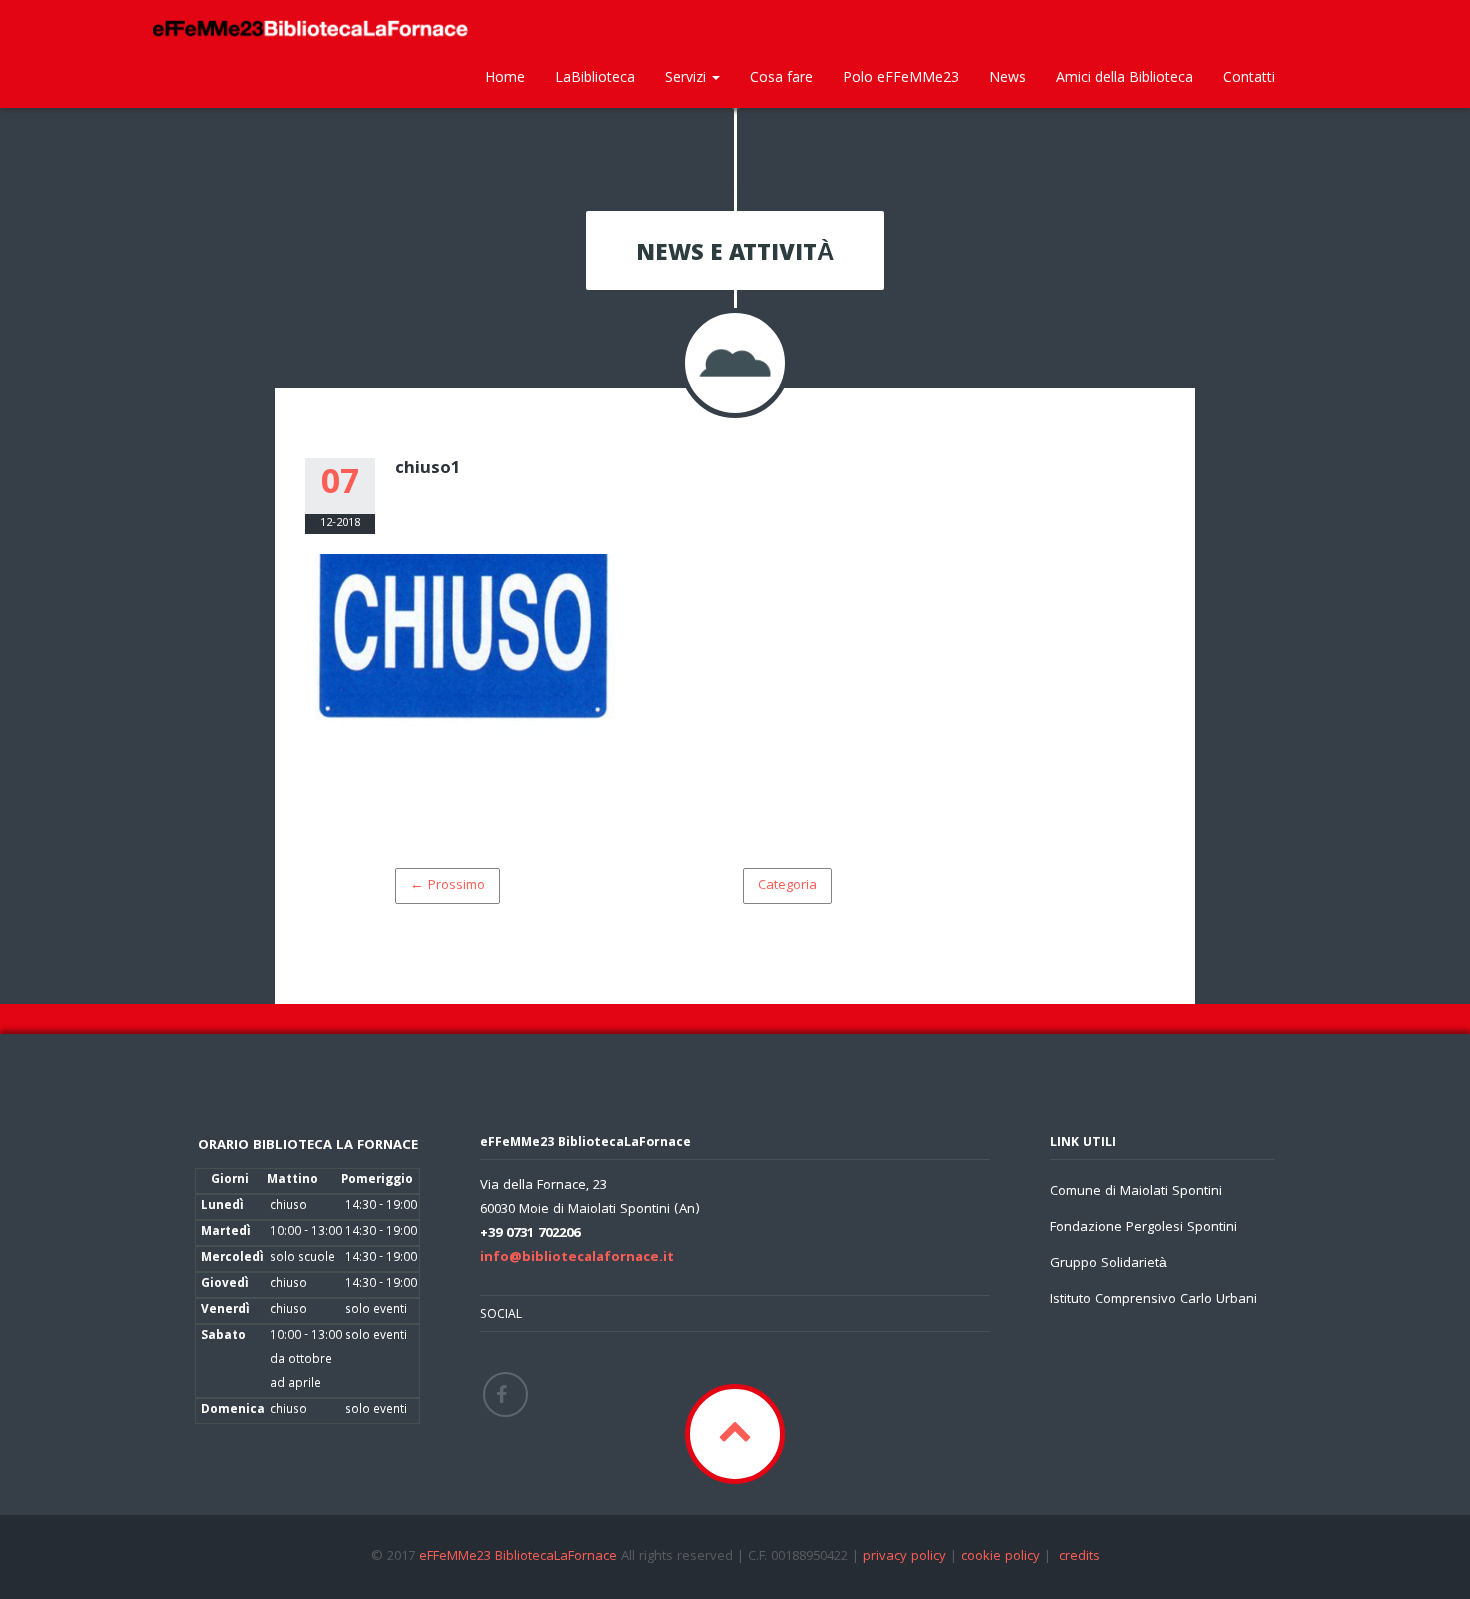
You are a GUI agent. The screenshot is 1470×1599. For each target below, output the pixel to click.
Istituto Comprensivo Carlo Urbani (1153, 1300)
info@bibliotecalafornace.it (577, 1258)
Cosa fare (781, 76)
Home (505, 76)
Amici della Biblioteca (1124, 76)
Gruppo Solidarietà (1108, 1264)
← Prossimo (447, 886)
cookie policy (1000, 1557)
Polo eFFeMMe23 (901, 76)
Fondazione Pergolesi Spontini (1143, 1228)
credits (1079, 1557)
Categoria (787, 886)
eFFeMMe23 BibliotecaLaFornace (520, 1557)
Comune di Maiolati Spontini (1136, 1192)
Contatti (1249, 76)
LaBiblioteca (595, 76)
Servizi (687, 76)
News (1007, 76)
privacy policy (904, 1557)
